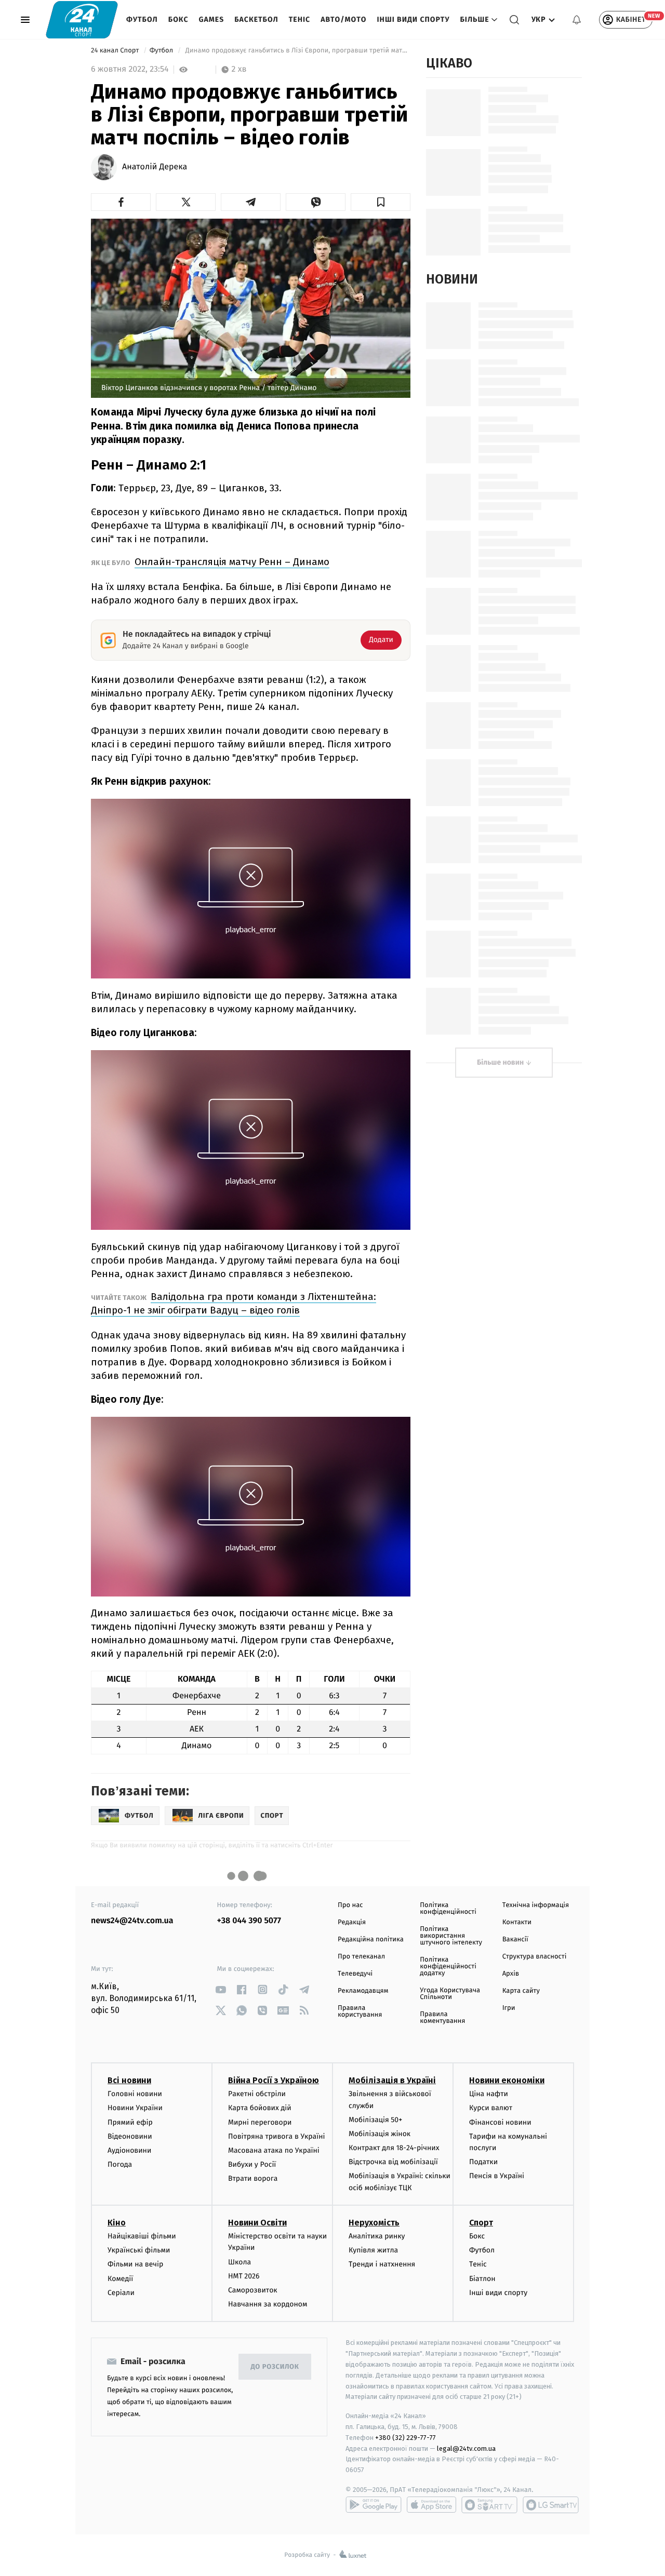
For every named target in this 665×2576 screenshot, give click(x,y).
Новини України (135, 2108)
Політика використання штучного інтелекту (451, 1936)
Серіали (121, 2293)
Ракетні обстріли (257, 2094)
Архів (511, 1974)
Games (212, 19)
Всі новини (129, 2080)
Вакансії (515, 1940)
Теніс (300, 19)
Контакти (517, 1922)
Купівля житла (373, 2250)
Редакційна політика (371, 1940)
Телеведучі (355, 1974)
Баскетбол (256, 19)
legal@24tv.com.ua (466, 2448)
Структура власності (535, 1957)
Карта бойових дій (260, 2108)
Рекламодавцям (363, 1991)
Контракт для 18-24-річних (394, 2148)
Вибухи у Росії (252, 2164)
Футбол (142, 19)
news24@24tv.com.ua (132, 1921)
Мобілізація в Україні (392, 2080)
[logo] (82, 19)
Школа (240, 2262)
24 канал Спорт (116, 51)
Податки (483, 2162)
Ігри (509, 2008)
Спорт (481, 2223)
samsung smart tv (551, 2505)
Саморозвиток (253, 2290)
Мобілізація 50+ (375, 2120)
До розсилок (275, 2367)
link (221, 1989)
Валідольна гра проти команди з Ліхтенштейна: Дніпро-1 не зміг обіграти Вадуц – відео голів (234, 1303)
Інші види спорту (413, 19)
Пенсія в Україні (497, 2176)
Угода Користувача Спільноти (450, 1994)
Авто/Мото (343, 19)
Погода (120, 2164)
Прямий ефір (130, 2122)
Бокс (178, 19)
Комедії (120, 2279)
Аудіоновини (129, 2150)
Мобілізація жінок (380, 2134)
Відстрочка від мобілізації (393, 2162)
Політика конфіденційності (448, 1909)
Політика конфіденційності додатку (448, 1967)
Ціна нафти (489, 2094)
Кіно (117, 2223)
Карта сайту (521, 1991)
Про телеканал (361, 1957)
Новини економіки (507, 2080)
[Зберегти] (381, 202)
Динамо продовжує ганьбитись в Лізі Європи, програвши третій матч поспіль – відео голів (297, 51)
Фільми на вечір (135, 2264)
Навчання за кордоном (268, 2304)
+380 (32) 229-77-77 (405, 2438)
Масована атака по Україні (274, 2150)
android (374, 2505)
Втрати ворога (253, 2178)
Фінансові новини (500, 2122)
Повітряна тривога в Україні (276, 2136)
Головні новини (135, 2094)
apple (431, 2505)
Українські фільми (139, 2250)
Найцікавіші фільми (142, 2236)
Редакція (352, 1922)
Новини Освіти (257, 2223)
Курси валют (491, 2108)
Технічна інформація (536, 1905)
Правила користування (360, 2011)
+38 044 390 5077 (249, 1921)
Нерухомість (374, 2223)
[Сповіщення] (577, 20)
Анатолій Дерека (155, 167)
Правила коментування (442, 2018)
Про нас (350, 1905)
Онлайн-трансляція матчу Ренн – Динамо (232, 562)
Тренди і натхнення (382, 2264)
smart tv (489, 2505)
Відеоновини (130, 2136)
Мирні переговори (260, 2122)
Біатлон (482, 2279)
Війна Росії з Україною (274, 2080)
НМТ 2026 (244, 2276)
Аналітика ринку (377, 2236)
